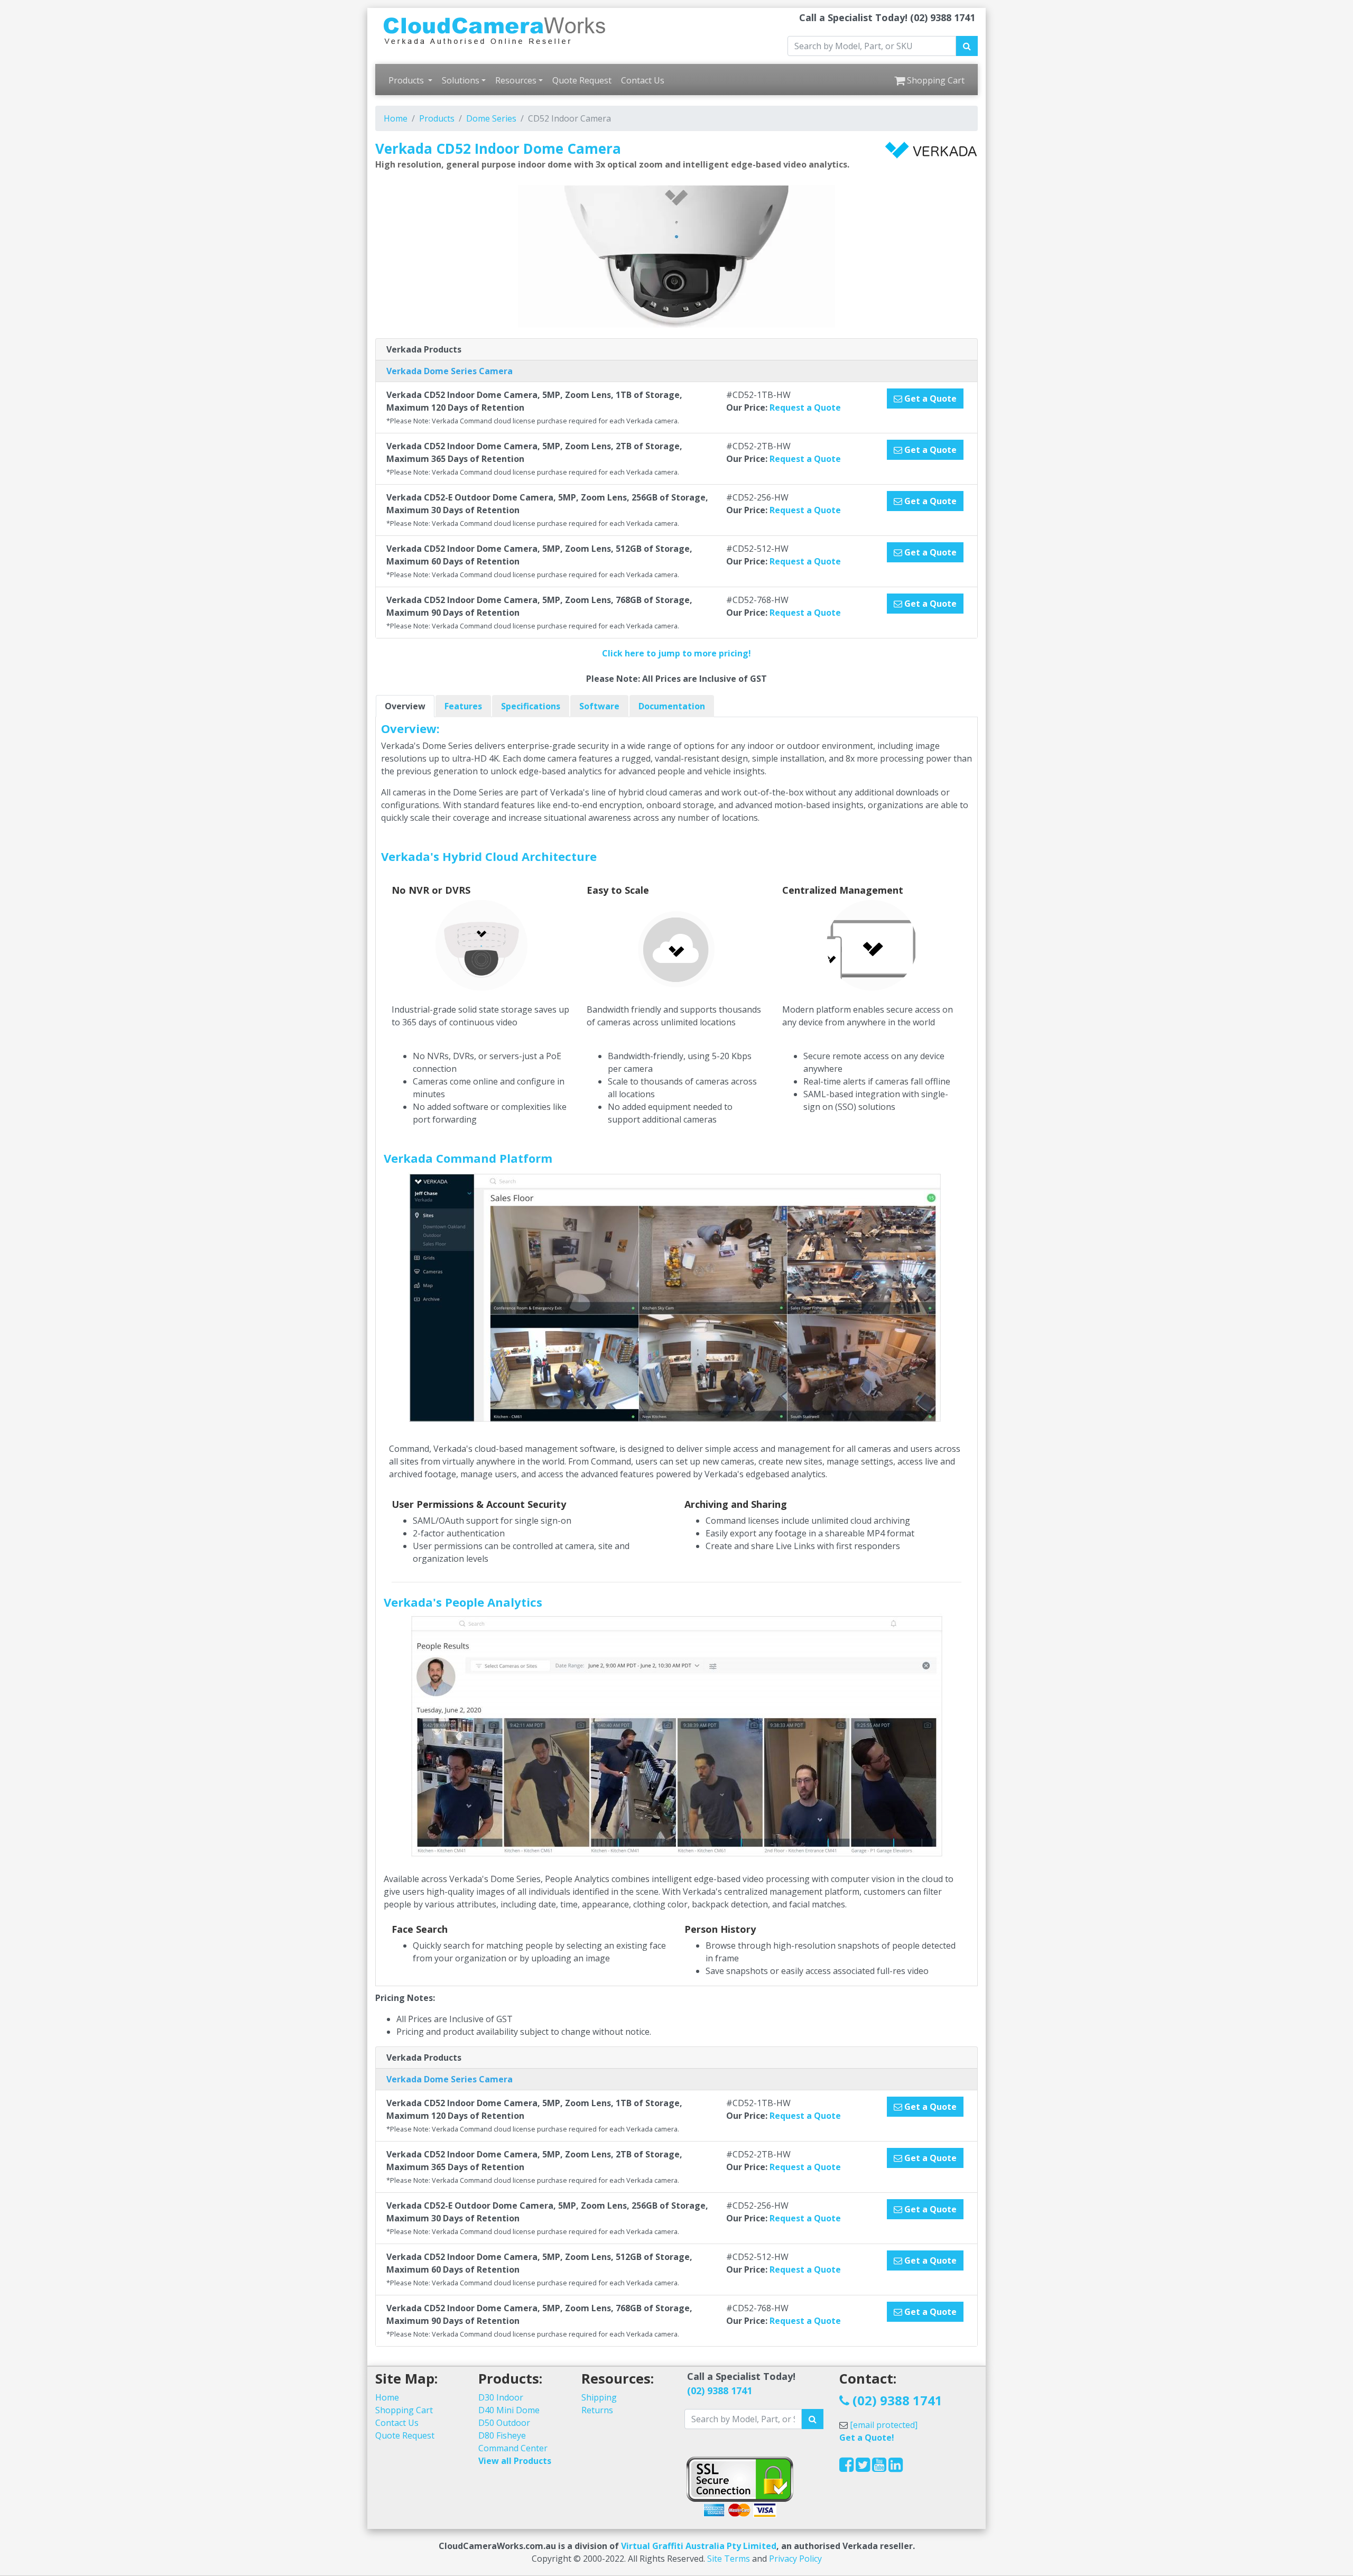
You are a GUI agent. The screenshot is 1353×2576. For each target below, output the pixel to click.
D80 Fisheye (502, 2435)
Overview (405, 706)
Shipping (599, 2397)
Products (407, 80)
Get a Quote (929, 399)
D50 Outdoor (504, 2423)
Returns (597, 2410)
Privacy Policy (795, 2559)
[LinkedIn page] (896, 2468)
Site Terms (729, 2559)
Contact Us (643, 80)
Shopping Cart (935, 80)
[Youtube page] (879, 2468)
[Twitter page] (863, 2468)
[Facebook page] (846, 2468)
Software (599, 706)
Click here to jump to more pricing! (676, 653)
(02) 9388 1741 (720, 2390)
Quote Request (582, 80)
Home (396, 118)
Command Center (513, 2448)
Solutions (461, 80)
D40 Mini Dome (509, 2410)
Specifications (531, 706)
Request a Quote (805, 407)
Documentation (672, 706)
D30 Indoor (501, 2397)
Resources (516, 80)
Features (463, 706)
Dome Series (491, 118)
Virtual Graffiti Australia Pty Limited (699, 2546)
